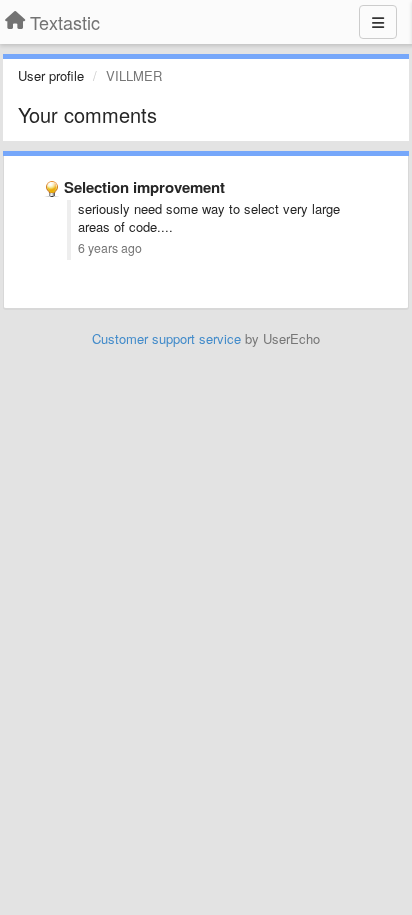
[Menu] (378, 22)
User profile (51, 75)
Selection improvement (144, 187)
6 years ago (110, 248)
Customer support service (166, 338)
